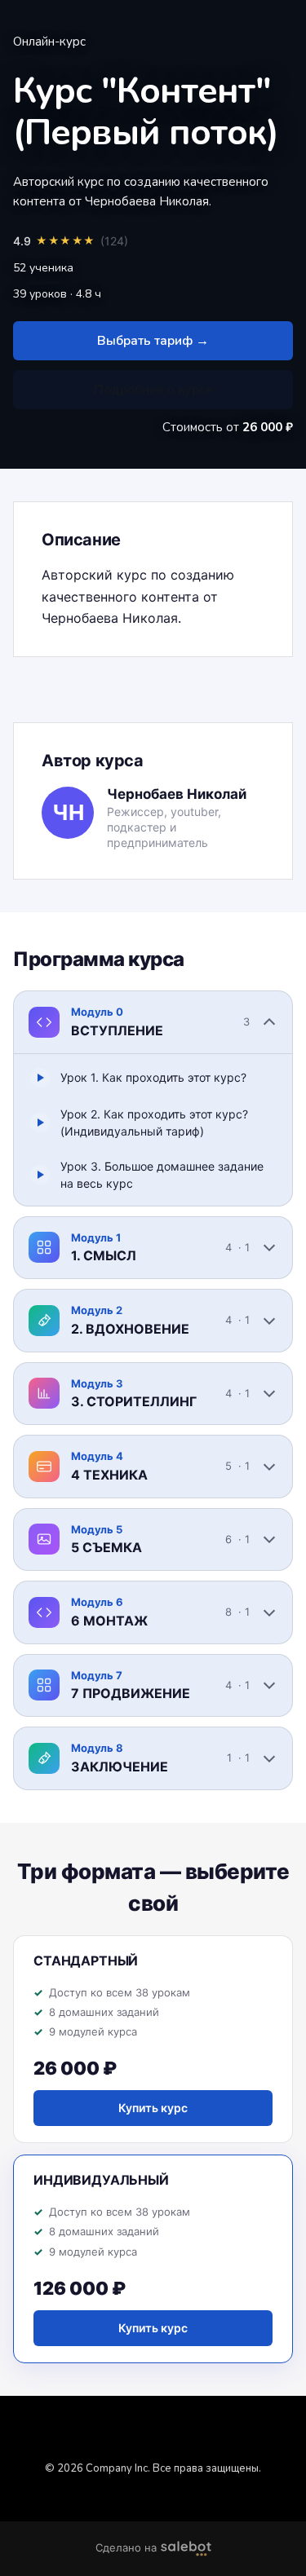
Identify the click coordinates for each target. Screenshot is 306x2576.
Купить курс (153, 2108)
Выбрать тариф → (153, 341)
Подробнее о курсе (153, 390)
